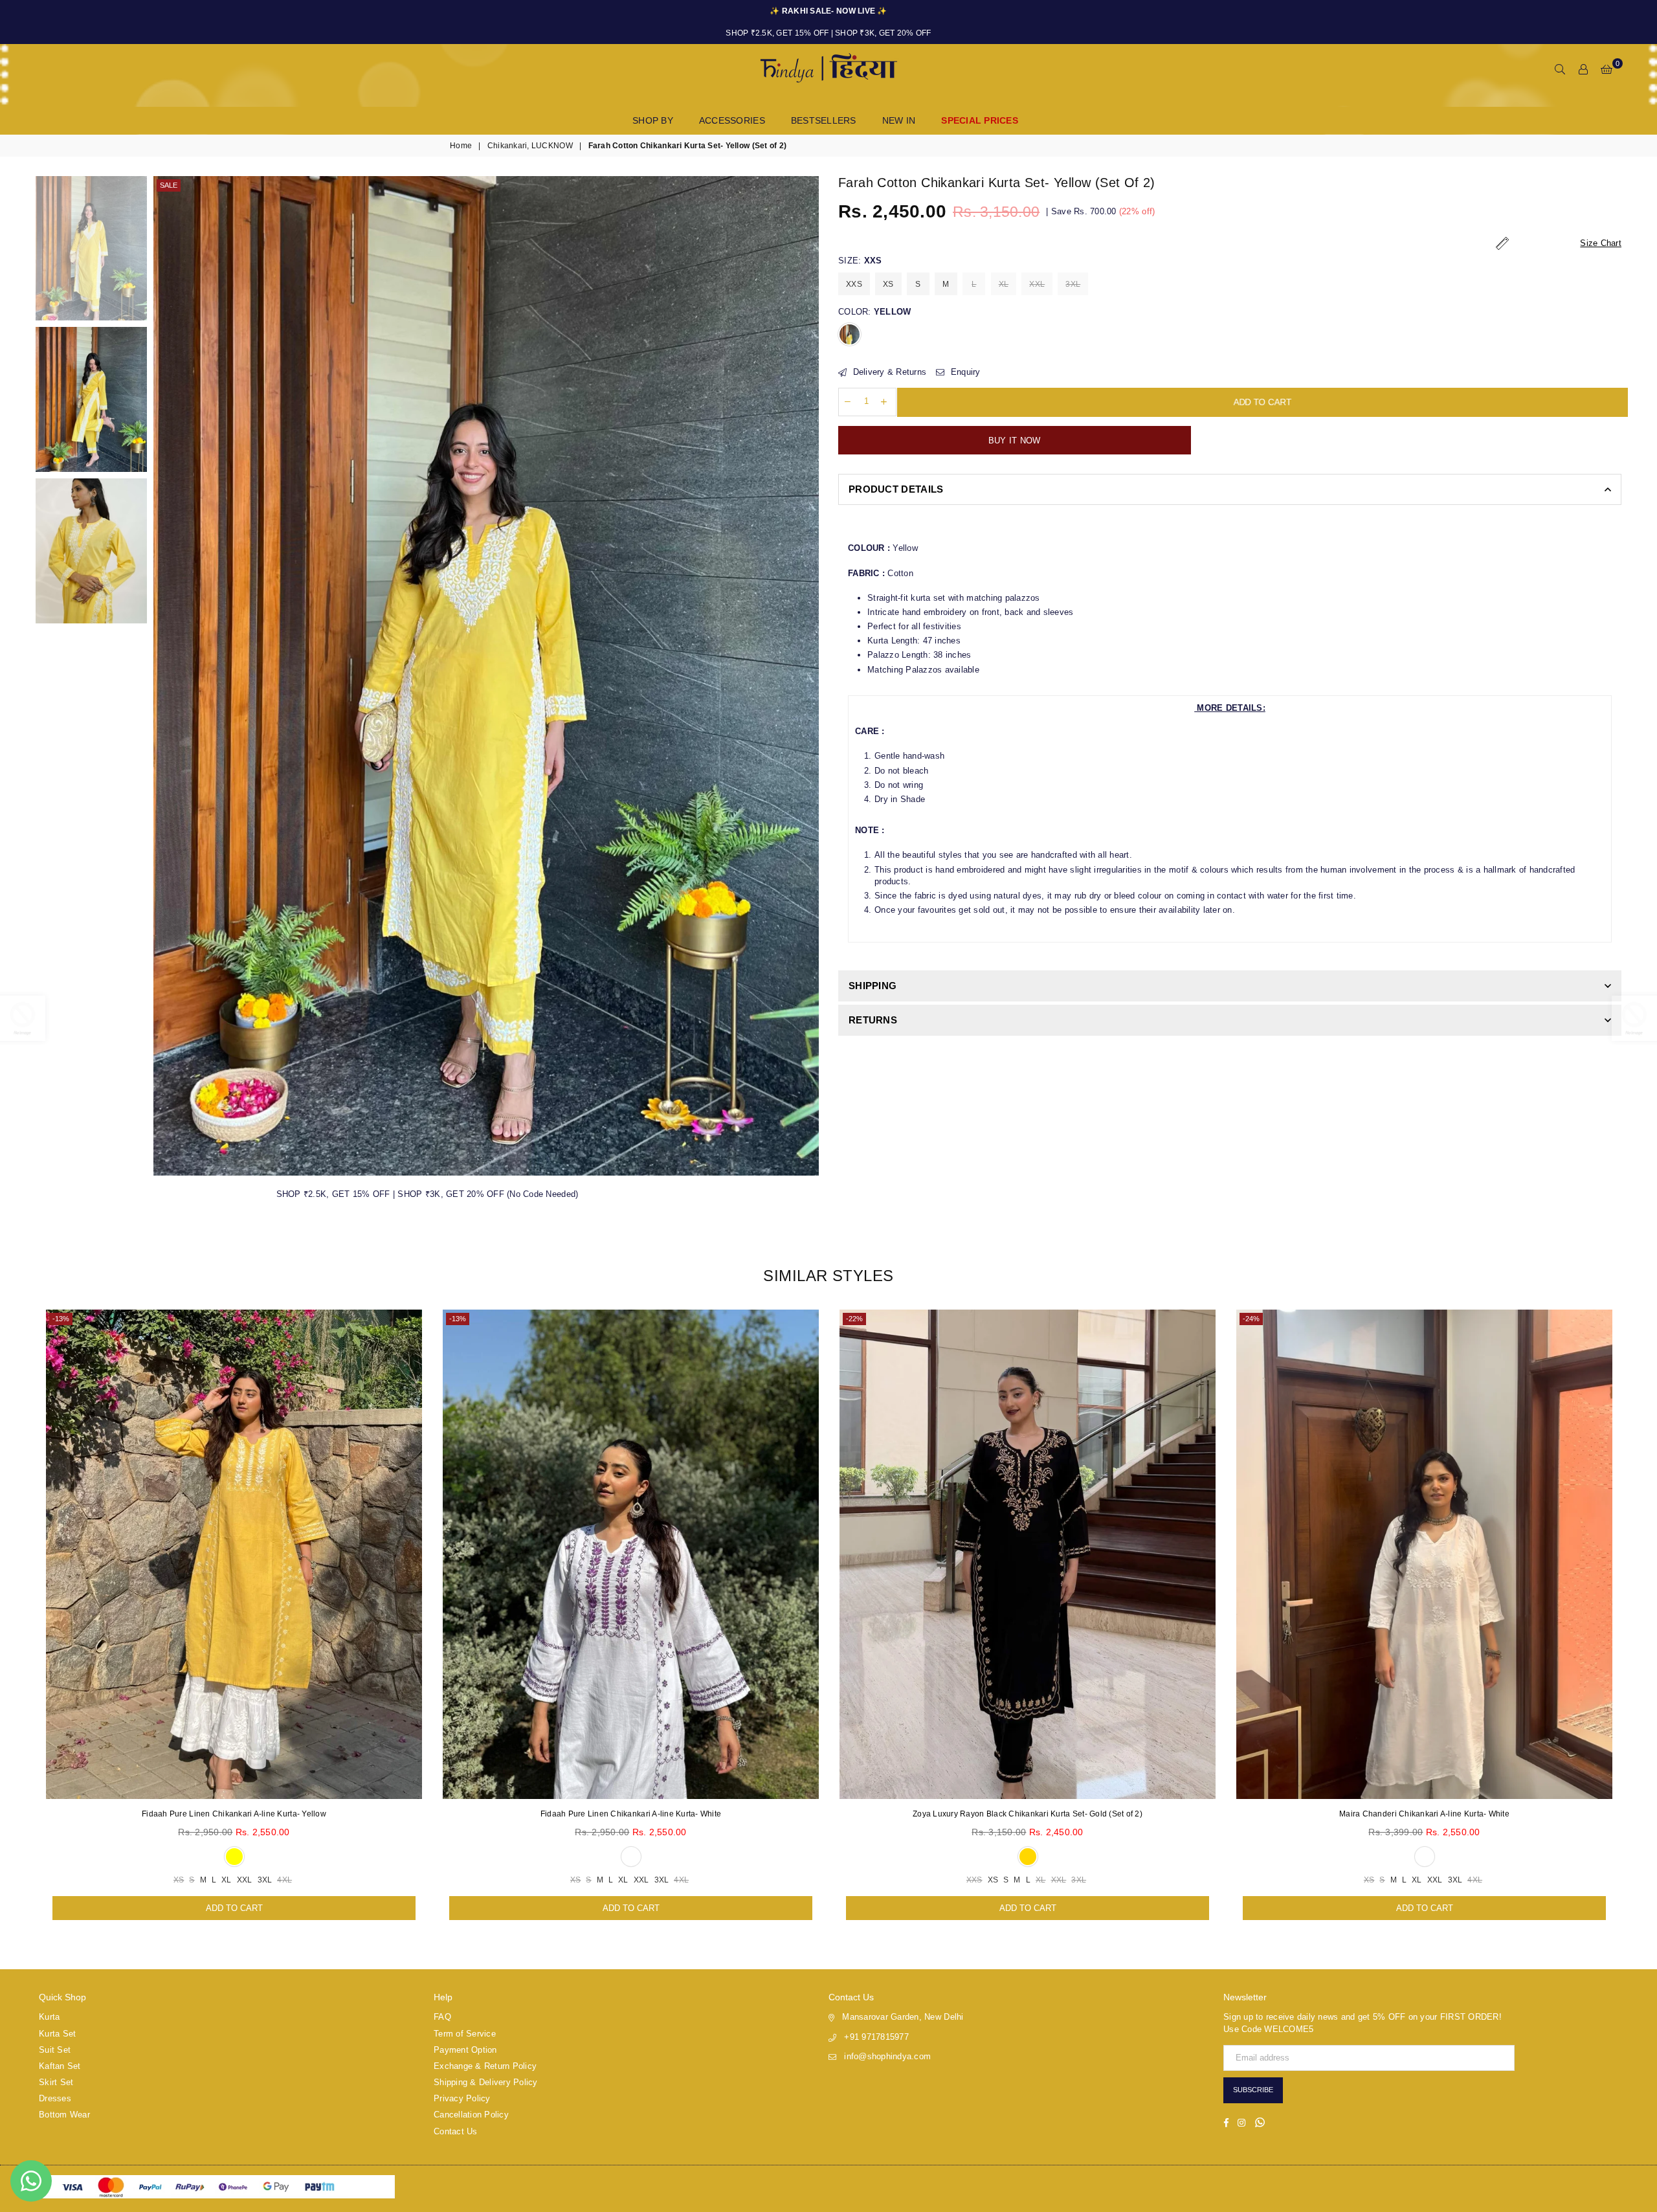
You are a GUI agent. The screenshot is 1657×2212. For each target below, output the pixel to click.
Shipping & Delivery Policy (486, 2082)
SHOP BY (653, 120)
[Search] (1560, 70)
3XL (1073, 284)
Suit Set (55, 2050)
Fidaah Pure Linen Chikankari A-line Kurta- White (631, 1814)
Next (807, 676)
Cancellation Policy (471, 2115)
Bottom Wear (64, 2115)
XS (888, 284)
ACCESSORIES (732, 120)
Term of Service (465, 2034)
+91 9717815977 (876, 2037)
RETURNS (873, 1020)
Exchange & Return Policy (485, 2066)
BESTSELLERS (824, 120)
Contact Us (456, 2131)
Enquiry (964, 372)
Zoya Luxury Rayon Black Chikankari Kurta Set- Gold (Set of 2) (1028, 1814)
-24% (1251, 1319)
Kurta (49, 2017)
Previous (165, 676)
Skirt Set (56, 2082)
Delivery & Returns (888, 372)
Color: (874, 312)
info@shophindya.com (887, 2056)
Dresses (55, 2098)
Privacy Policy (462, 2098)
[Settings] (1583, 70)
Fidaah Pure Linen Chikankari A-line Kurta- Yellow (234, 1814)
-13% (61, 1319)
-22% (854, 1319)
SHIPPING (873, 986)
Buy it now (1015, 441)
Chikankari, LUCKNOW (530, 146)
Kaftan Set (60, 2066)
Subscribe (1253, 2090)
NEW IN (899, 120)
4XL (284, 1880)
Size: (860, 261)
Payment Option (465, 2050)
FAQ (442, 2017)
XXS (854, 284)
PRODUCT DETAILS (896, 489)
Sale (169, 185)
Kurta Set (57, 2034)
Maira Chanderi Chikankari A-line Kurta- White (1424, 1814)
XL (1004, 284)
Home (461, 146)
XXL (1037, 284)
